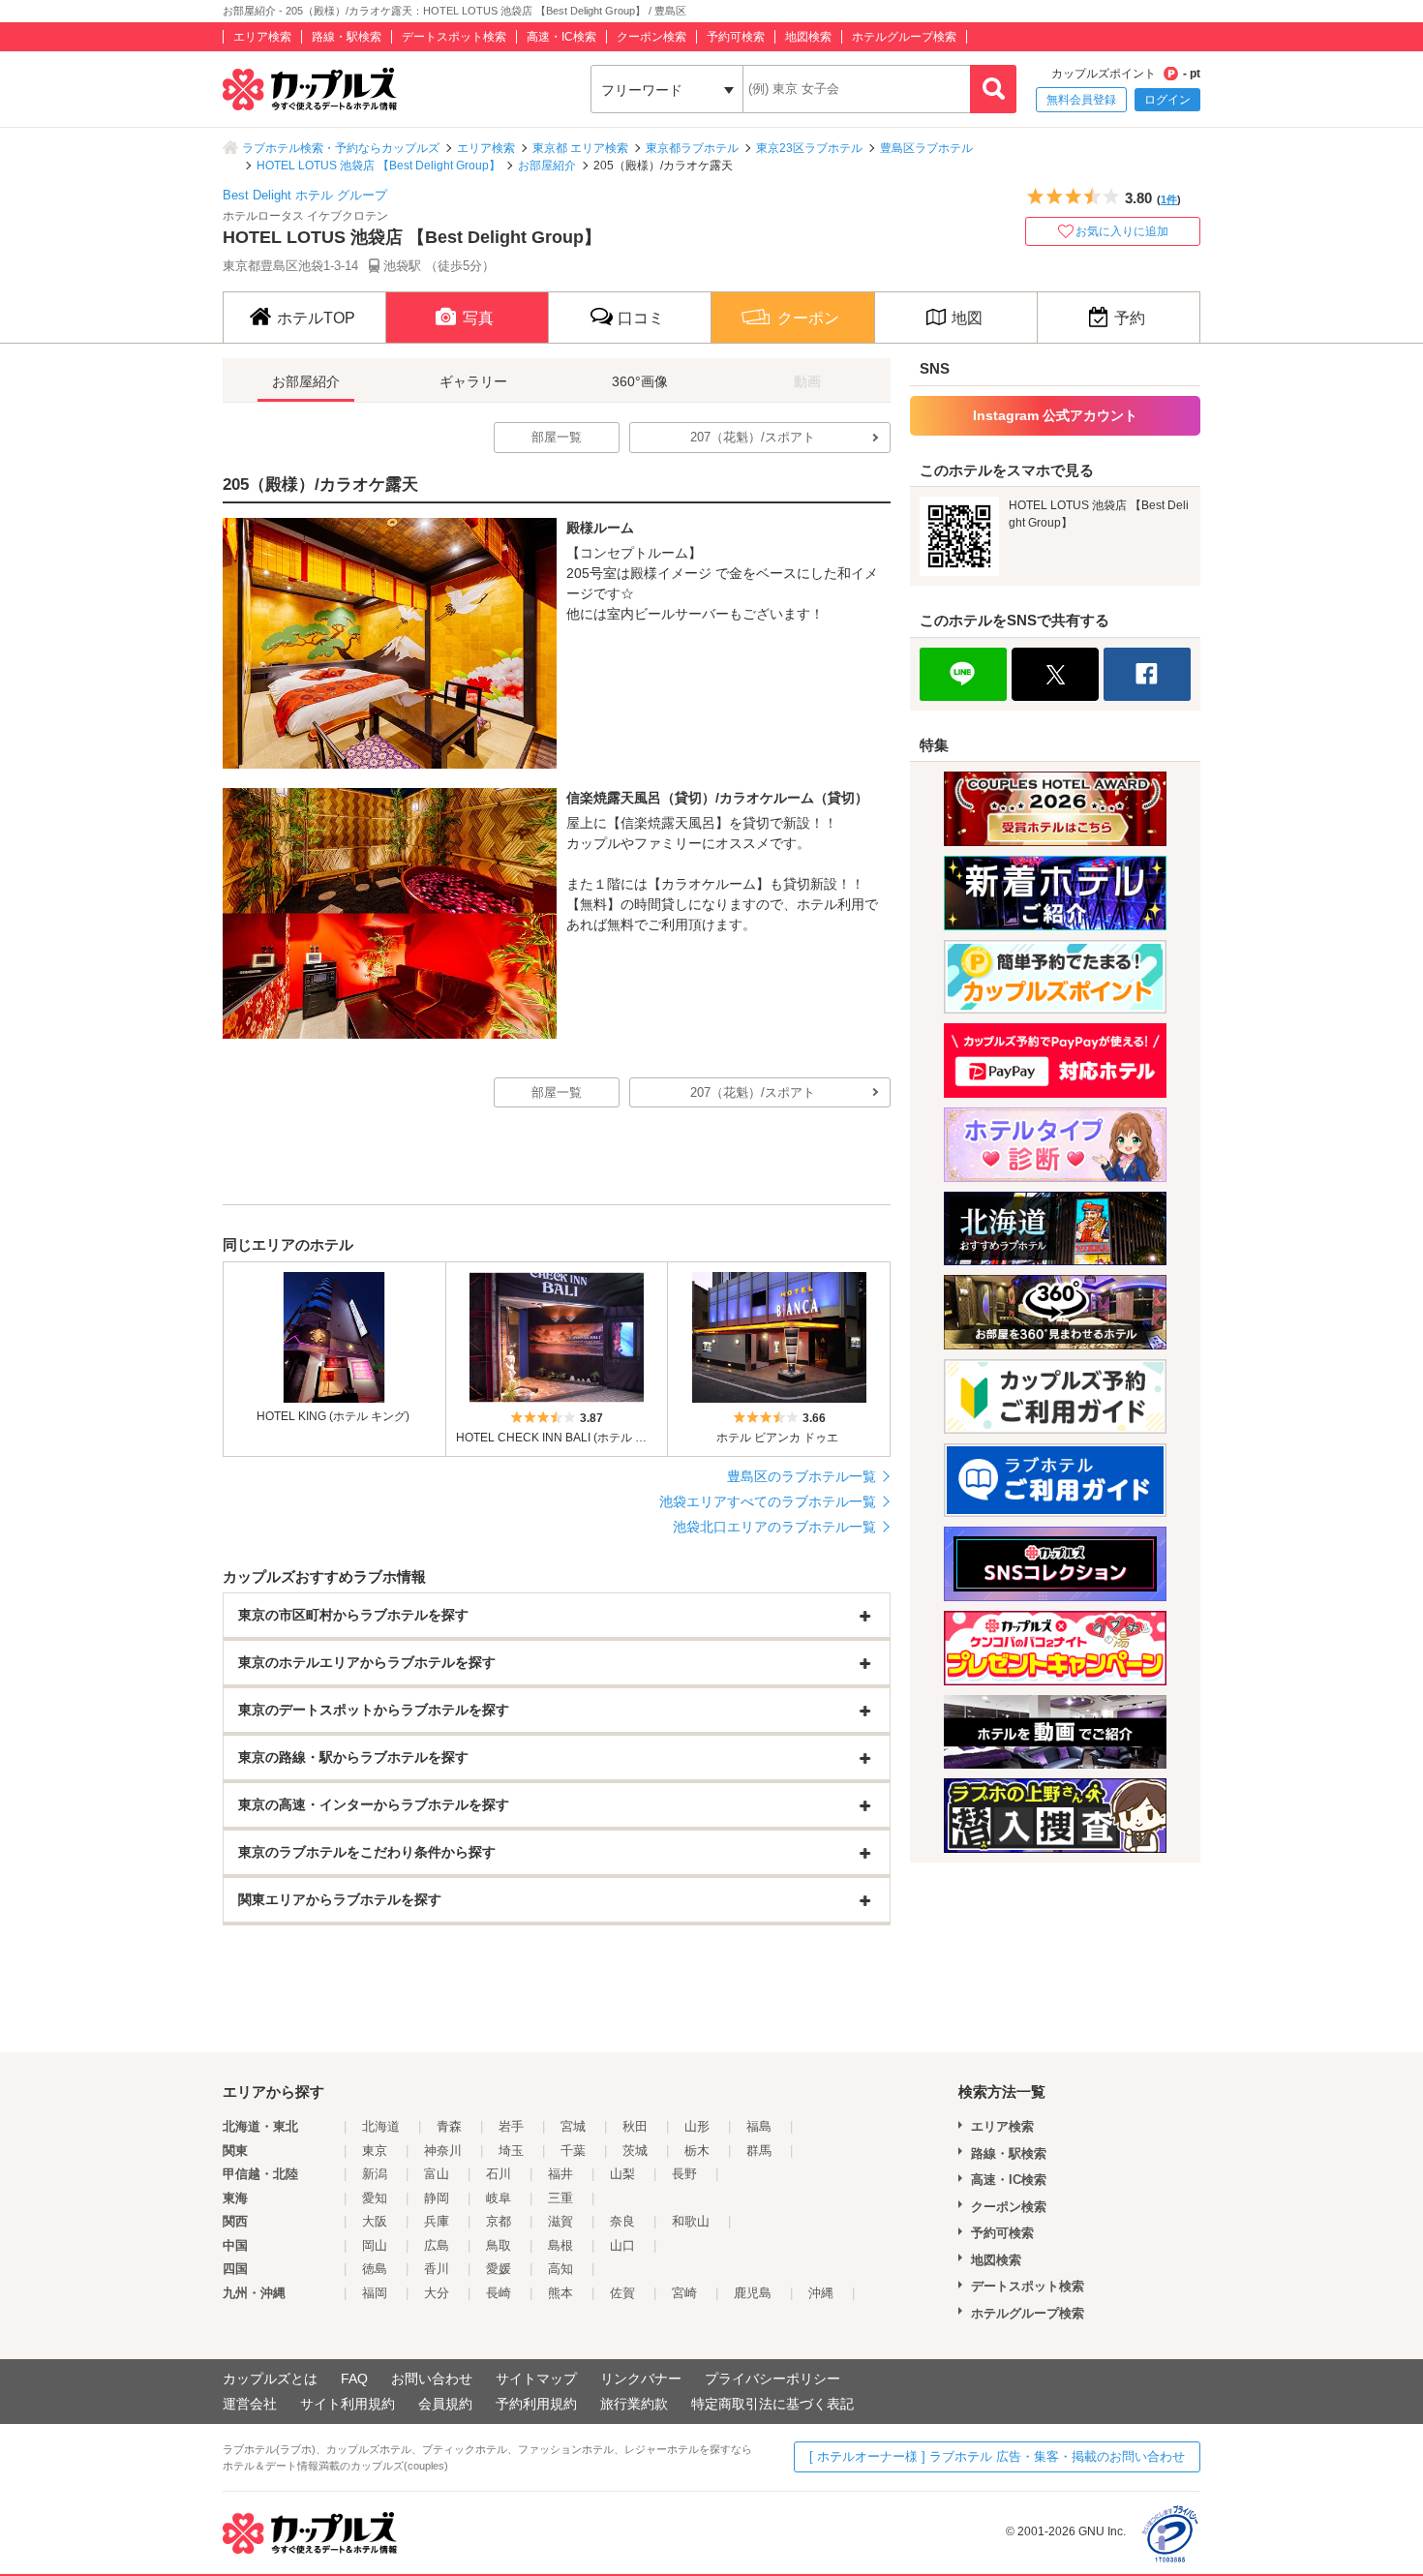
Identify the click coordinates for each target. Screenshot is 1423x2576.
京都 (499, 2221)
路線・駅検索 (347, 37)
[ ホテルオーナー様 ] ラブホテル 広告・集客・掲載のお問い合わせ (997, 2456)
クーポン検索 (651, 37)
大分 (437, 2293)
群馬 (759, 2151)
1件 (1169, 199)
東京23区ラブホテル (809, 148)
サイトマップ (536, 2379)
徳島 (375, 2269)
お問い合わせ (432, 2379)
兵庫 (437, 2221)
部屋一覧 (557, 437)
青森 (449, 2126)
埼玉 (511, 2151)
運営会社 (250, 2404)
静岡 (437, 2198)
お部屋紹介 (547, 166)
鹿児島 (753, 2293)
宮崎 (684, 2293)
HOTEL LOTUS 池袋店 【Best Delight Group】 (378, 166)
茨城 (635, 2151)
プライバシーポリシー (772, 2379)
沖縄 (821, 2293)
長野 (684, 2174)
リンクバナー (641, 2379)
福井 (560, 2174)
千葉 (573, 2151)
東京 (375, 2151)
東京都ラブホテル (692, 148)
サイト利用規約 (348, 2404)
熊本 (560, 2293)
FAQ (354, 2379)
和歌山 (691, 2221)
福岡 (375, 2293)
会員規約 (445, 2404)
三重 (560, 2198)
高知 (560, 2269)
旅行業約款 (634, 2404)
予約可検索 (736, 37)
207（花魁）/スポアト (753, 437)
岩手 (511, 2126)
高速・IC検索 (561, 37)
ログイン (1167, 100)
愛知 (375, 2198)
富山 (437, 2174)
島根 (560, 2245)
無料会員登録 (1081, 100)
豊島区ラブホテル (926, 148)
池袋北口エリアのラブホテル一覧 (774, 1527)
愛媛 (499, 2269)
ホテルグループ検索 (904, 37)
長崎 (499, 2293)
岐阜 (499, 2198)
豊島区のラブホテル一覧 (802, 1476)
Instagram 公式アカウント (1055, 415)
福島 (759, 2126)
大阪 (375, 2221)
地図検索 (808, 37)
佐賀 (622, 2293)
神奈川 (443, 2151)
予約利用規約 (536, 2404)
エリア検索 (262, 37)
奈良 (622, 2221)
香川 (437, 2269)
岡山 (375, 2245)
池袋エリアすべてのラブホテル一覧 (768, 1501)
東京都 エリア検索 (580, 148)
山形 (697, 2126)
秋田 (635, 2126)
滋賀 (560, 2221)
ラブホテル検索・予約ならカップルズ (341, 148)
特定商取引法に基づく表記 (772, 2404)
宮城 (573, 2126)
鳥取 (499, 2245)
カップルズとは (270, 2379)
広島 (437, 2245)
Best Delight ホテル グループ (305, 195)
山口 (622, 2245)
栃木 (697, 2151)
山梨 (622, 2174)
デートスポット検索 (454, 37)
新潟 (375, 2174)
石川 (499, 2174)
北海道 (381, 2126)
